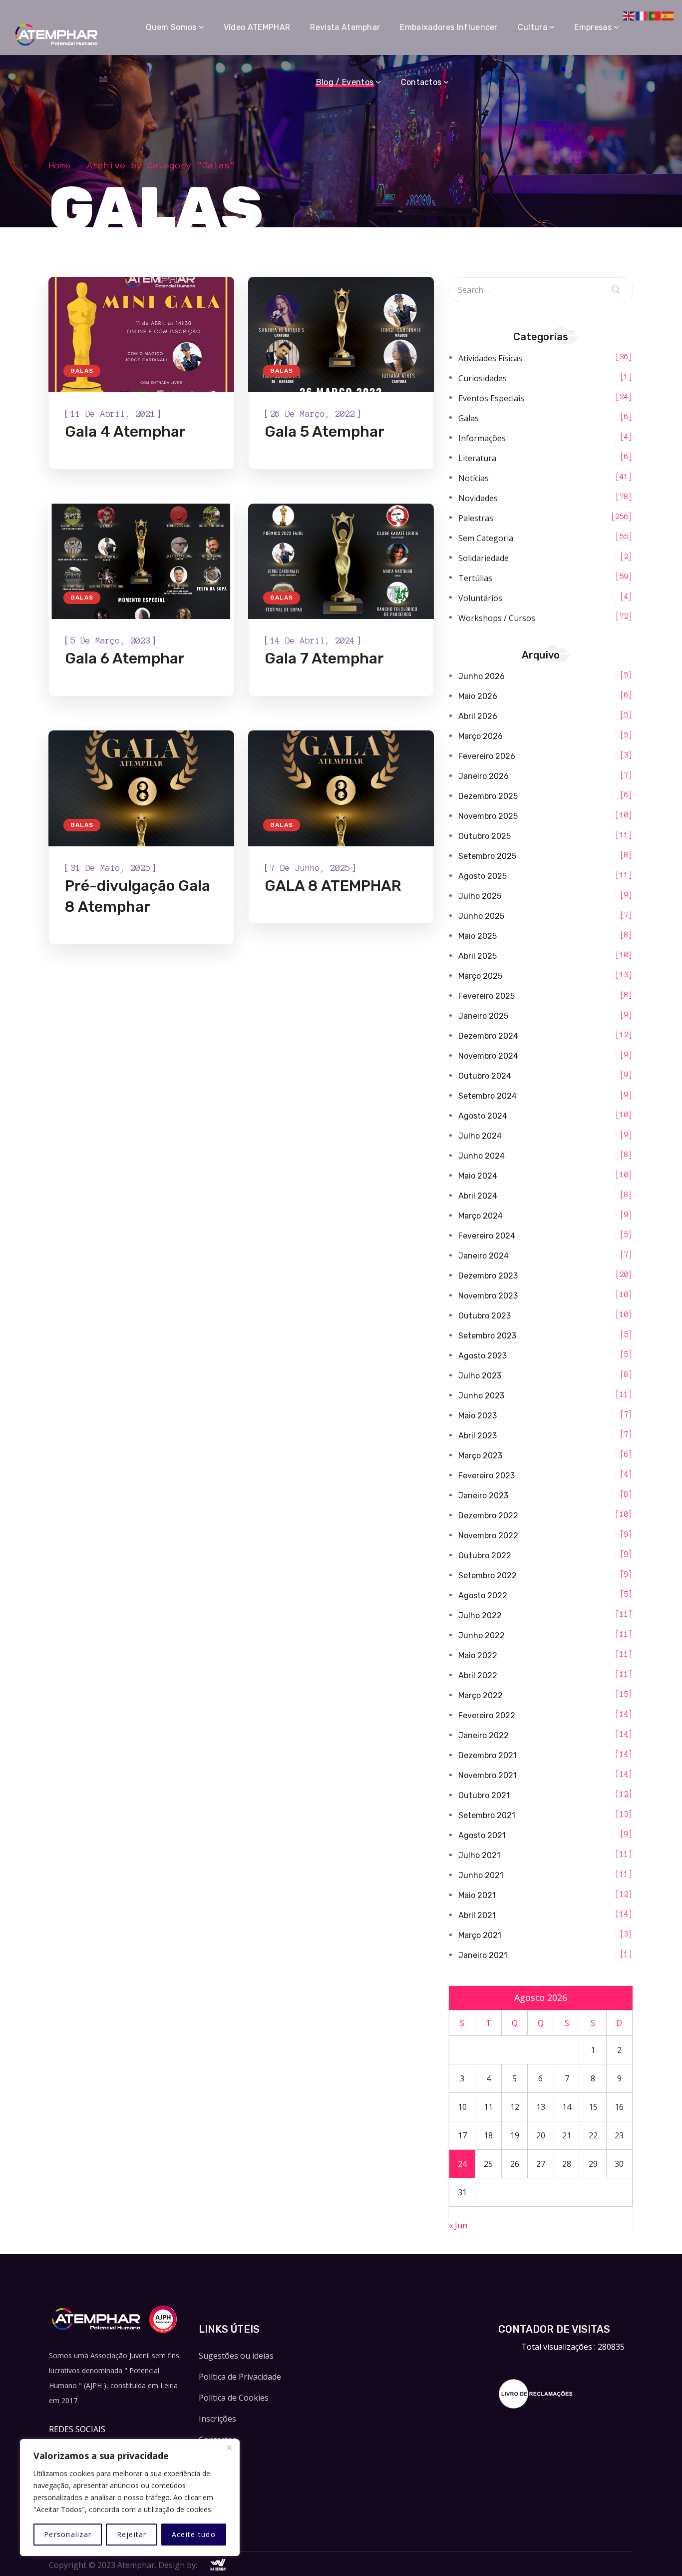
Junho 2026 (482, 676)
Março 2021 (480, 1935)
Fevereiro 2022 (487, 1715)
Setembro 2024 (488, 1096)
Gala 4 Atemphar (125, 432)
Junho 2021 (481, 1875)
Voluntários (480, 598)
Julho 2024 (480, 1136)
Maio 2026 (478, 696)
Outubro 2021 (484, 1795)
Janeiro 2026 (484, 776)
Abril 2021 (477, 1915)
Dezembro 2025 (488, 796)
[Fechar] (229, 2448)
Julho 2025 (480, 896)
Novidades (478, 498)
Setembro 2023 (487, 1336)
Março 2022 (481, 1695)
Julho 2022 (480, 1615)
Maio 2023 (478, 1416)
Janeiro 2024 (484, 1256)
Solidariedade (484, 558)
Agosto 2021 (482, 1835)
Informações (482, 438)
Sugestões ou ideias (236, 2356)
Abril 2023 (478, 1436)
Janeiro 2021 (483, 1955)
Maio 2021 (477, 1895)
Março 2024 (481, 1216)
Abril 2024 (478, 1196)
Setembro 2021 (487, 1815)
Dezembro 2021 (488, 1755)
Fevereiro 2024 (487, 1236)
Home (60, 165)
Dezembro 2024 (488, 1036)
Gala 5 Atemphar (325, 432)
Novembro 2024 (488, 1056)
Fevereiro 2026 (487, 756)
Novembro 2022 (488, 1536)
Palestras (476, 518)
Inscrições (217, 2419)
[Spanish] (668, 15)
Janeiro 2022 (484, 1735)
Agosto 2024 (483, 1116)
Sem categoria (486, 538)
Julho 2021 (479, 1855)
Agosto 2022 (483, 1596)
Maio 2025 (478, 936)
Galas (82, 371)
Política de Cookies (234, 2398)
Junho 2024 (482, 1156)
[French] (642, 15)
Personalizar (68, 2534)
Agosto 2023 (483, 1356)
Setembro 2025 (487, 856)
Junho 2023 (481, 1396)
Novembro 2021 (488, 1775)
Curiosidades (483, 378)
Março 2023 (480, 1456)
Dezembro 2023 (488, 1276)
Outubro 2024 (485, 1076)
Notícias (474, 478)
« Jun (458, 2225)
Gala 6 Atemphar (125, 658)
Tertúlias (475, 578)
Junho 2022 (482, 1635)
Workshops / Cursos (497, 618)
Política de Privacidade (240, 2377)
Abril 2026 (478, 716)
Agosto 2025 (483, 876)
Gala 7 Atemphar (324, 658)
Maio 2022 (478, 1655)
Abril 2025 (478, 956)
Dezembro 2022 (488, 1516)
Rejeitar (132, 2534)
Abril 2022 (478, 1675)
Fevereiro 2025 (487, 996)
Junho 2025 (481, 916)
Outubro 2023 (485, 1316)
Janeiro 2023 (483, 1496)
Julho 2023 (480, 1376)
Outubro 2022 (485, 1556)
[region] (130, 2498)
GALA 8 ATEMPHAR (333, 886)
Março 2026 (481, 736)
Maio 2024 (478, 1176)
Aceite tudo (194, 2534)
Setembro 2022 (488, 1576)
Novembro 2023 (488, 1296)
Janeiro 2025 (483, 1016)
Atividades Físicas (490, 358)
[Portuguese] (655, 15)
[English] (629, 15)
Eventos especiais (491, 398)
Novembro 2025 (488, 816)
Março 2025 (480, 976)
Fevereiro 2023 (487, 1476)
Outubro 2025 (485, 836)
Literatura (477, 458)
